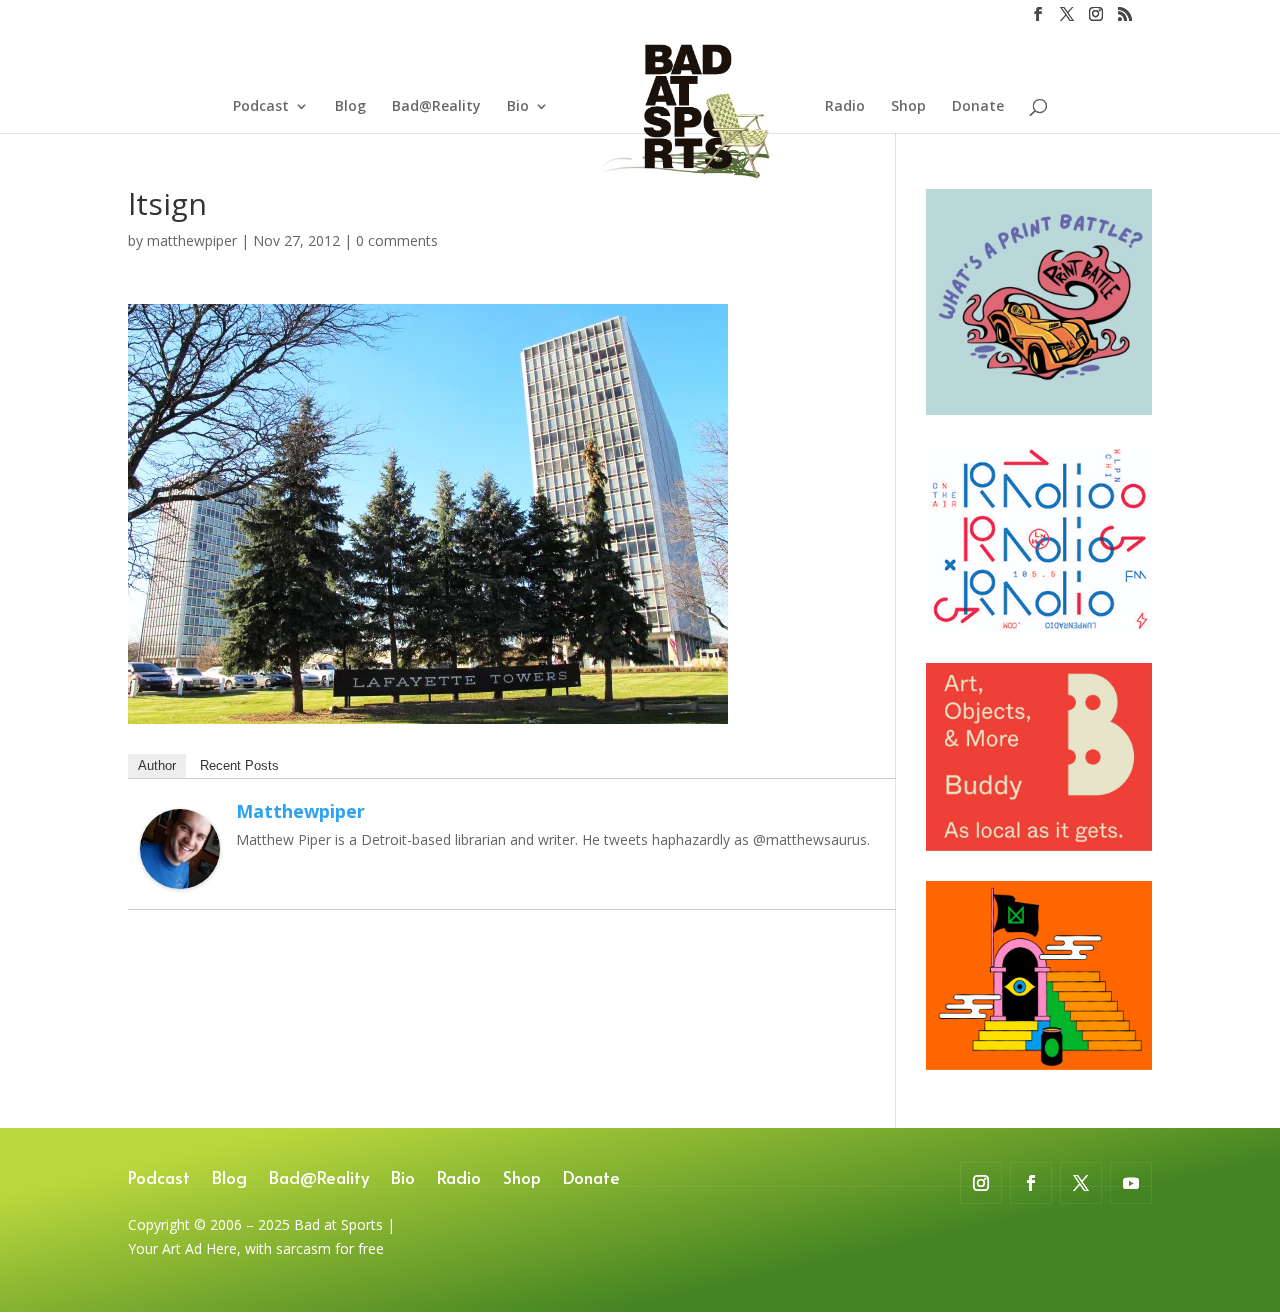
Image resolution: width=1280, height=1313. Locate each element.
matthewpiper (192, 240)
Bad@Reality (436, 107)
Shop (908, 107)
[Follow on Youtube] (1131, 1183)
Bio (518, 107)
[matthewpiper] (180, 876)
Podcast (261, 107)
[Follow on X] (1081, 1183)
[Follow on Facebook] (1031, 1183)
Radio (845, 107)
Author (157, 765)
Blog (350, 107)
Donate (978, 107)
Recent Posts (239, 765)
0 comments (397, 240)
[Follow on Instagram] (981, 1183)
